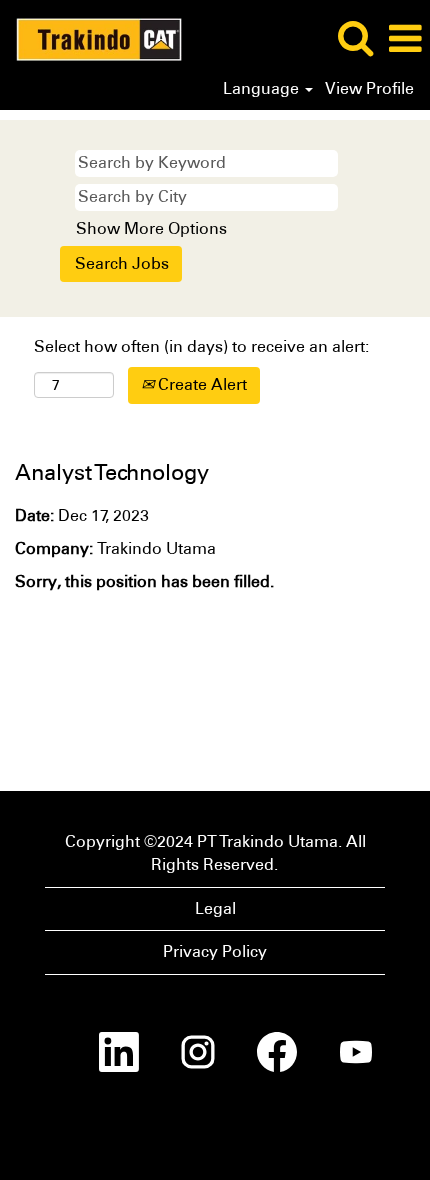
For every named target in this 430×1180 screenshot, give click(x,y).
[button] (405, 39)
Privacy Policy (215, 951)
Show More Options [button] (151, 228)
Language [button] (263, 89)
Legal (215, 908)
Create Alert (200, 384)
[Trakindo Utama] (91, 37)
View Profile (369, 89)
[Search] (355, 38)
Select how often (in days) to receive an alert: (201, 346)
